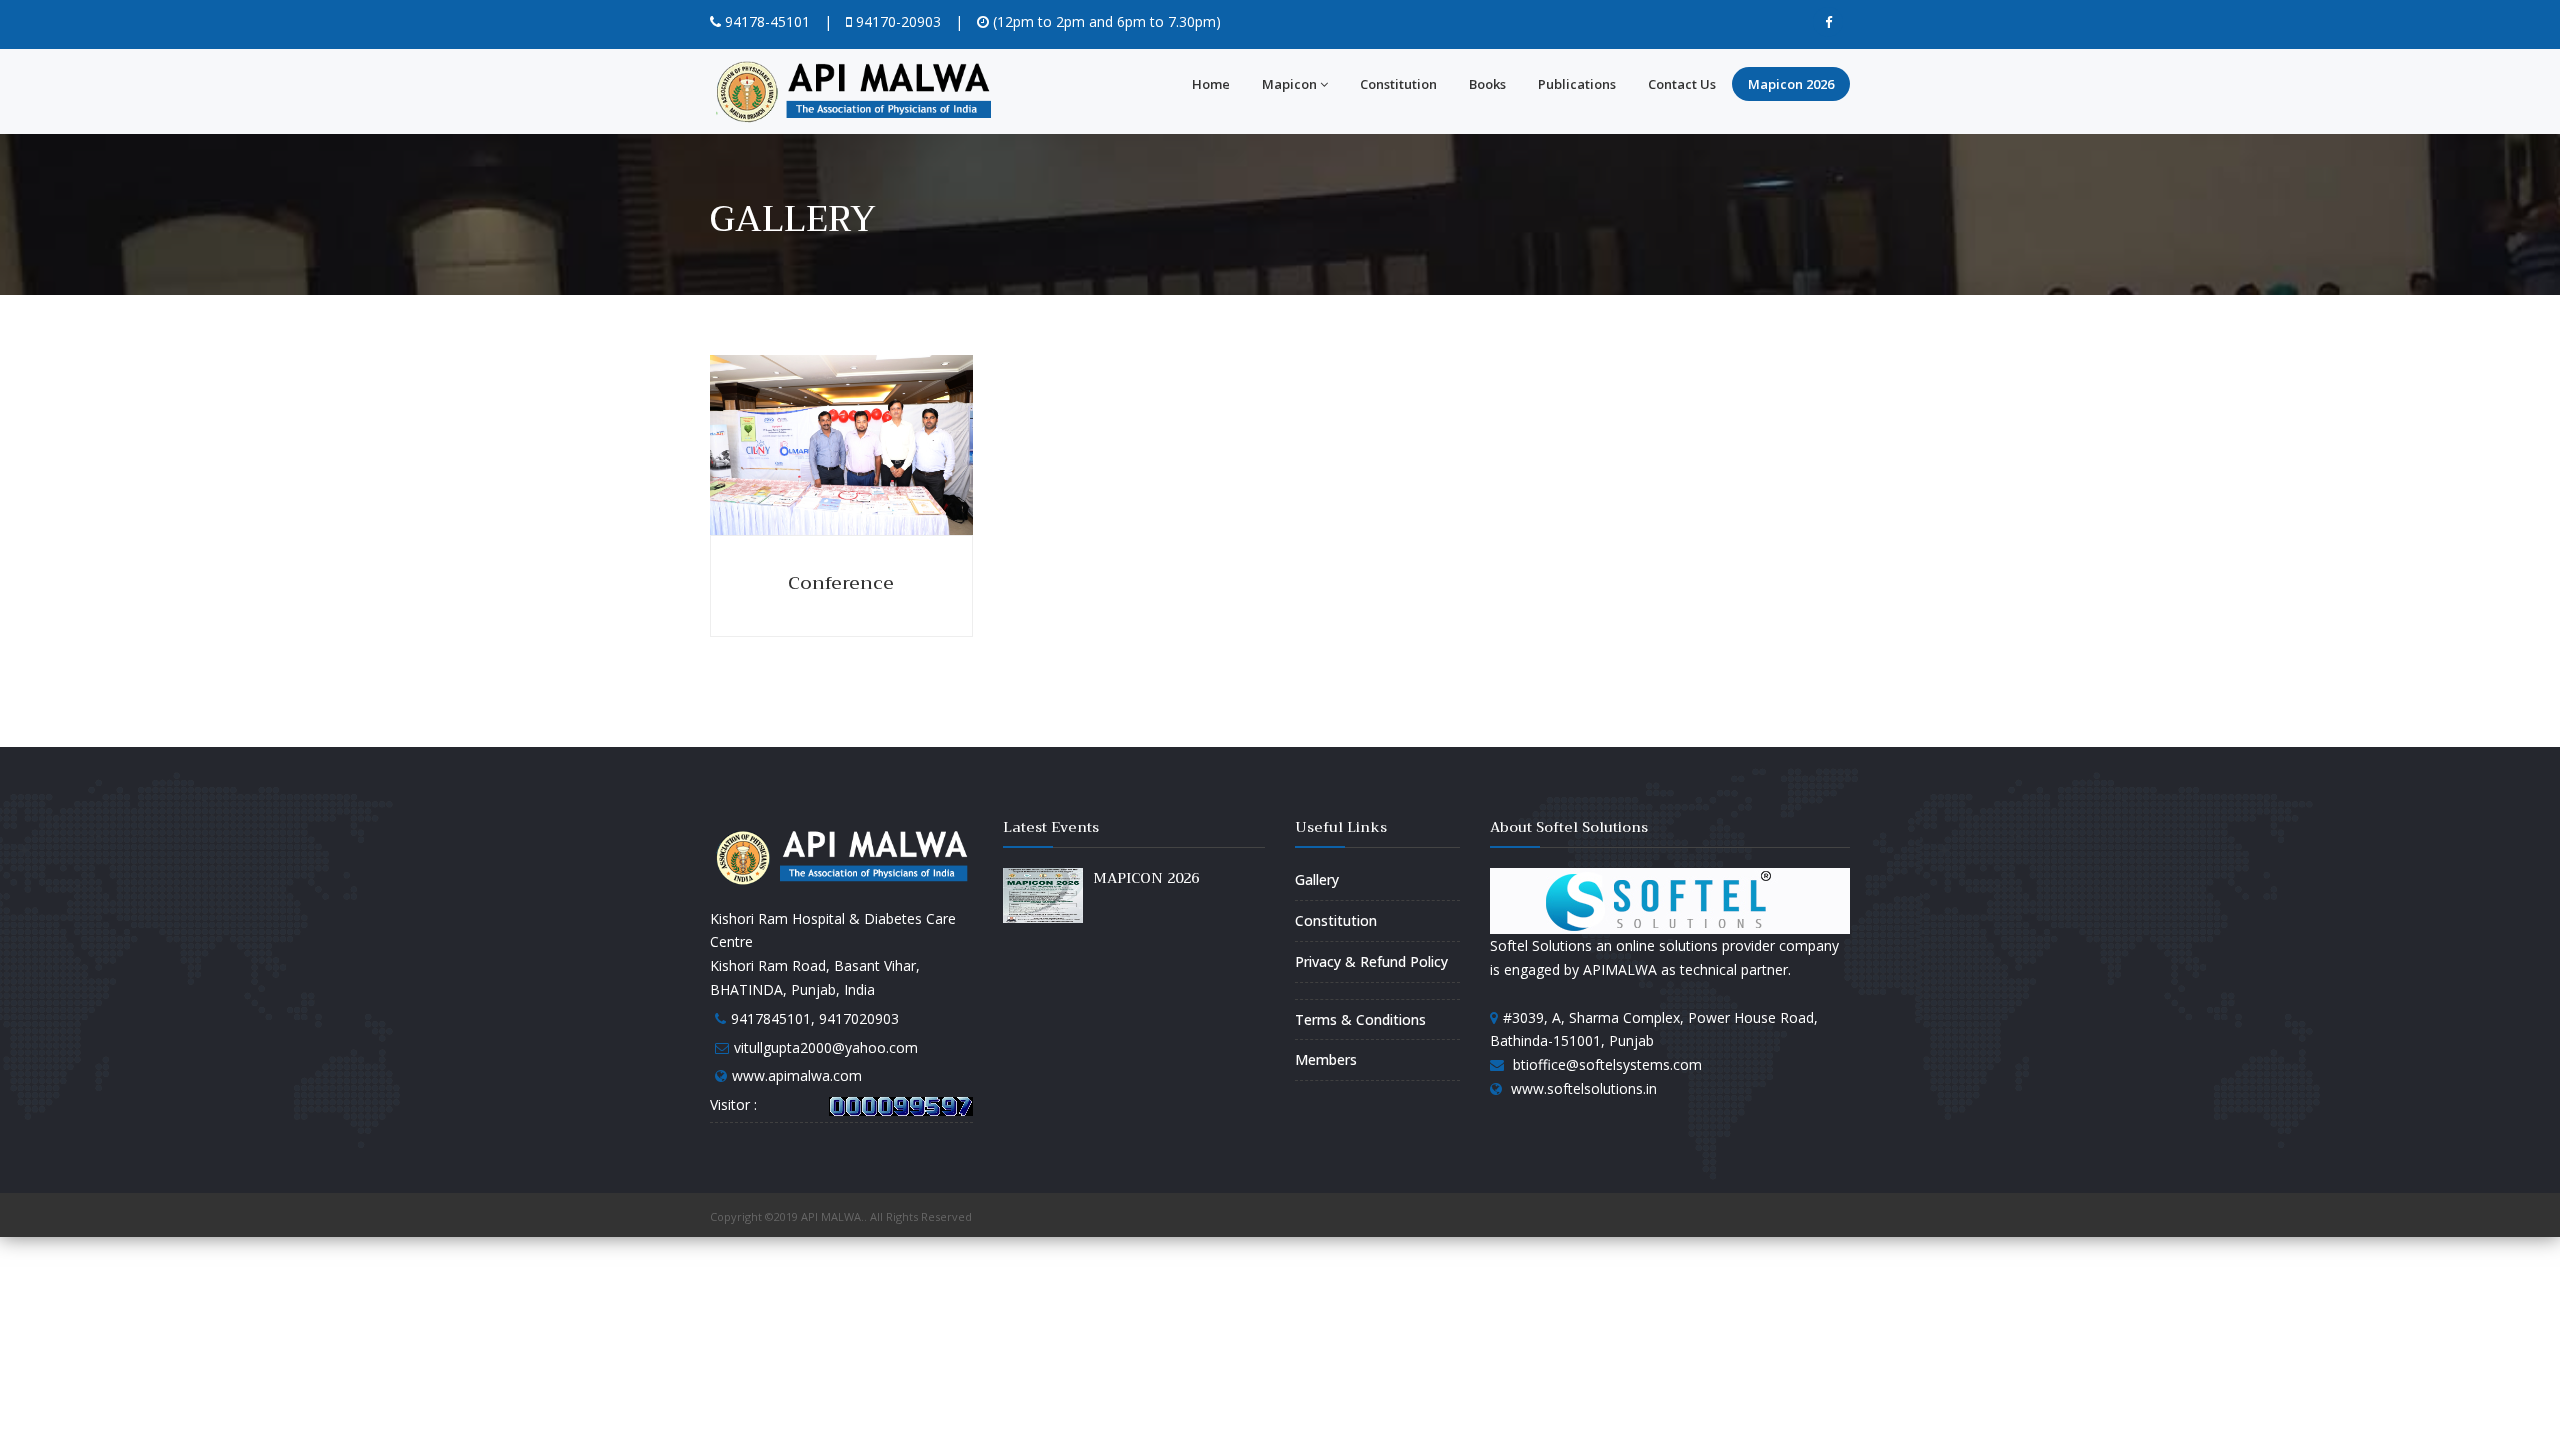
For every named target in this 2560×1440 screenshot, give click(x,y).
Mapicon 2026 (1791, 84)
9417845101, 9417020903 (815, 1018)
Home (1211, 84)
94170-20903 (896, 21)
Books (1487, 84)
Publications (1577, 84)
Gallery (1317, 879)
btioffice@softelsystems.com (1607, 1064)
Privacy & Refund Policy (1371, 961)
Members (1326, 1059)
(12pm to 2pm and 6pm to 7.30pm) (1105, 21)
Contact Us (1682, 84)
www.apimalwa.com (797, 1075)
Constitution (1398, 84)
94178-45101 (765, 21)
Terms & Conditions (1360, 1019)
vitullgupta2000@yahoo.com (826, 1047)
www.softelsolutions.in (1584, 1088)
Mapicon (1289, 84)
